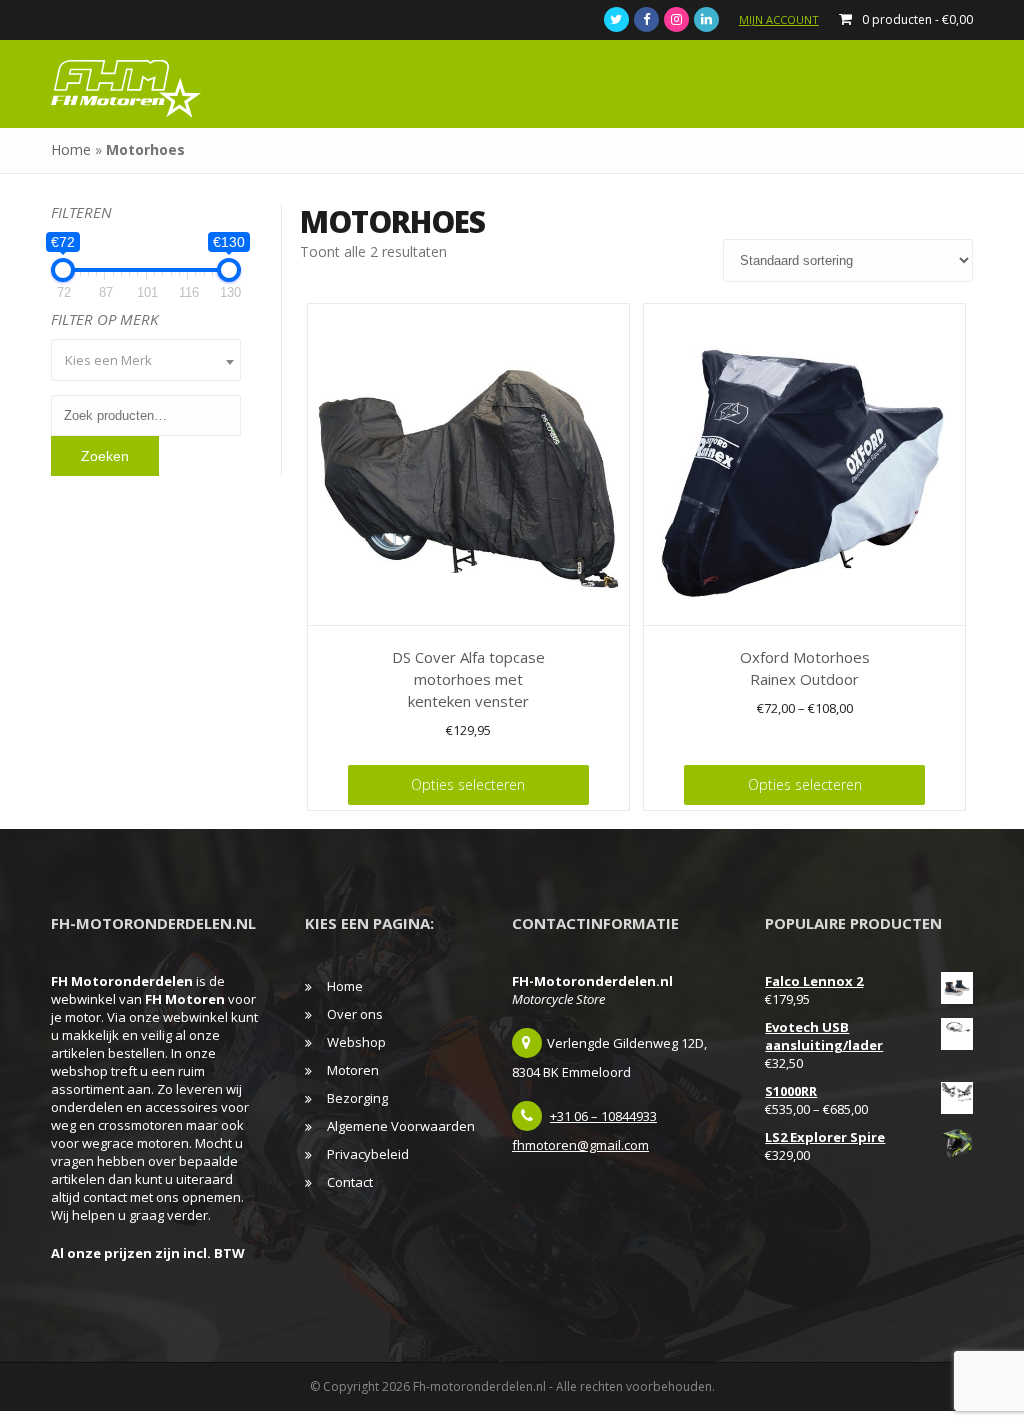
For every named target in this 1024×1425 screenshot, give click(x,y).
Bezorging (357, 1098)
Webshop (356, 1042)
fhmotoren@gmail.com (580, 1145)
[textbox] (145, 360)
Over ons (355, 1014)
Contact (350, 1182)
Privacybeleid (368, 1154)
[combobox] (145, 360)
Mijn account (779, 19)
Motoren (353, 1070)
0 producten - (917, 19)
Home (71, 149)
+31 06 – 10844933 (603, 1116)
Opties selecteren (468, 784)
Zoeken (105, 456)
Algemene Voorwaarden (401, 1126)
